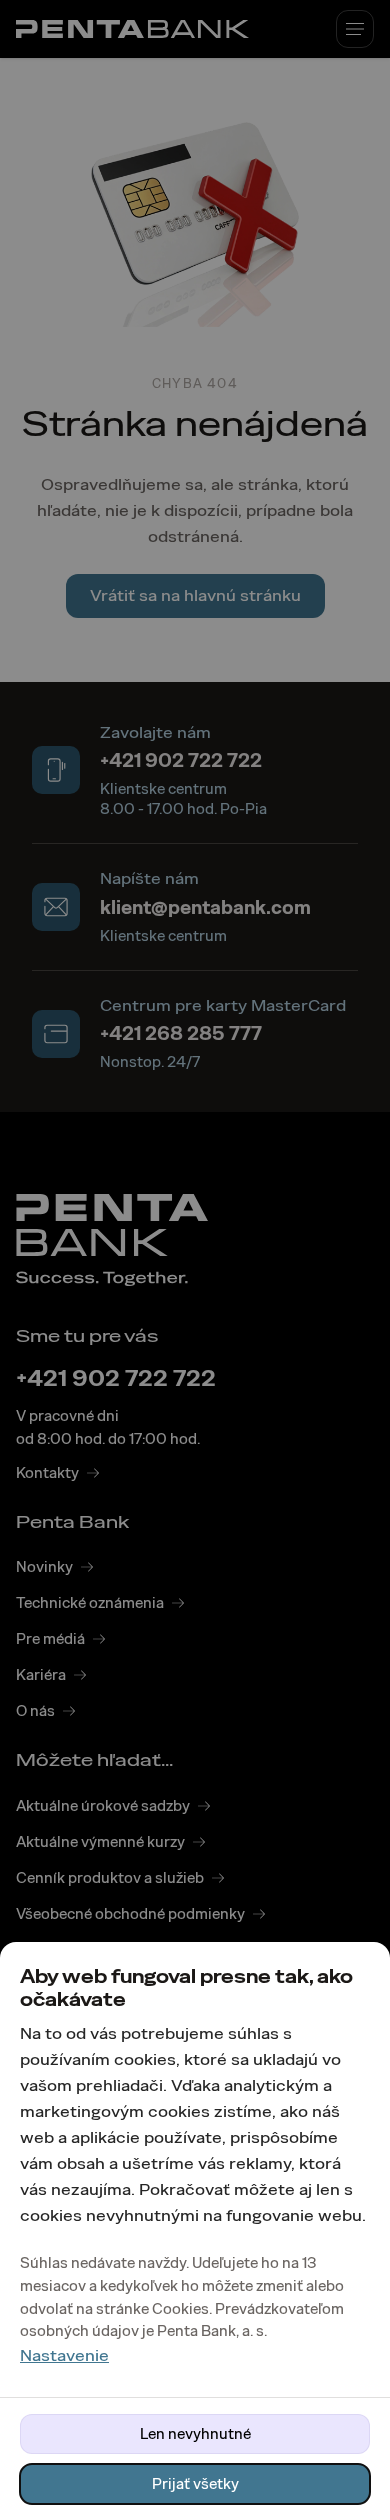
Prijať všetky (195, 2484)
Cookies (180, 2309)
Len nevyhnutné (195, 2434)
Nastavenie (64, 2355)
